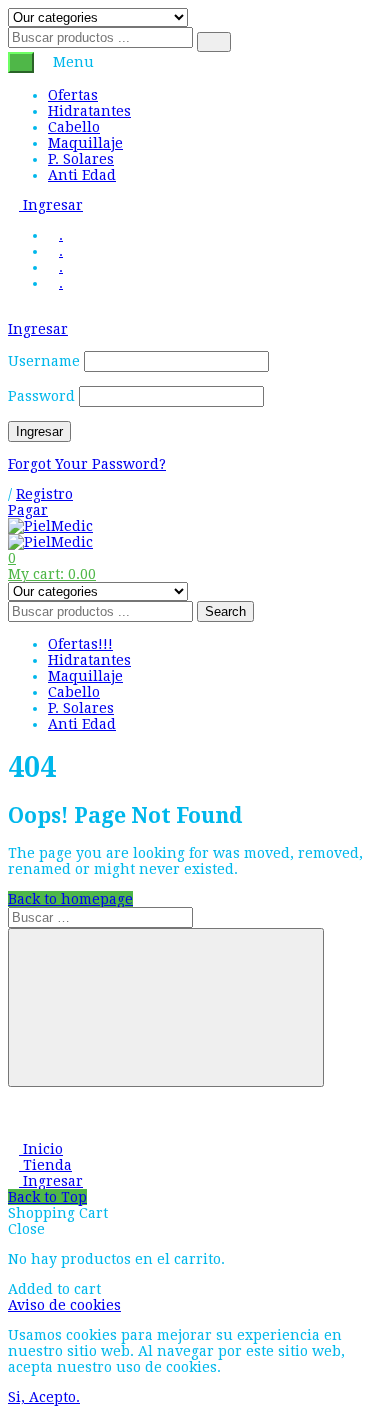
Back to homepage (70, 899)
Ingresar (51, 205)
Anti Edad (82, 175)
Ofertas (73, 95)
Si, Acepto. (44, 1397)
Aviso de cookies (64, 1305)
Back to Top (47, 1197)
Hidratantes (89, 111)
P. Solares (81, 159)
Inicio (41, 1149)
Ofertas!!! (80, 644)
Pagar (28, 510)
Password (41, 396)
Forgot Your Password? (87, 464)
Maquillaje (85, 143)
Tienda (45, 1165)
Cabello (74, 127)
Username (44, 361)
